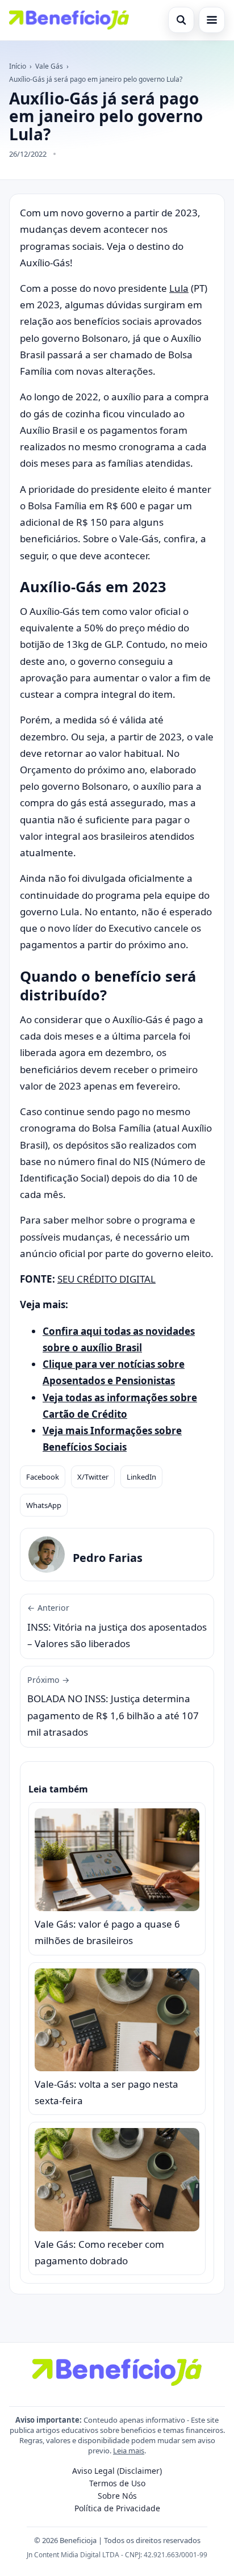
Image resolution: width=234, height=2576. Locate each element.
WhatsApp (44, 1505)
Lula (179, 288)
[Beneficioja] (69, 20)
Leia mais (129, 2451)
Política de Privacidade (117, 2508)
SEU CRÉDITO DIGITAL (106, 1279)
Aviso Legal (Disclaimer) (117, 2471)
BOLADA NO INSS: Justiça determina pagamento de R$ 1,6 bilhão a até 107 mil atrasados (113, 1706)
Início (18, 66)
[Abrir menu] (212, 20)
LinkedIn (141, 1477)
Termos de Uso (117, 2483)
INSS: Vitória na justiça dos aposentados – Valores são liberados (117, 1626)
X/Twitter (93, 1477)
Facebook (43, 1477)
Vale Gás (49, 66)
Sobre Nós (117, 2496)
